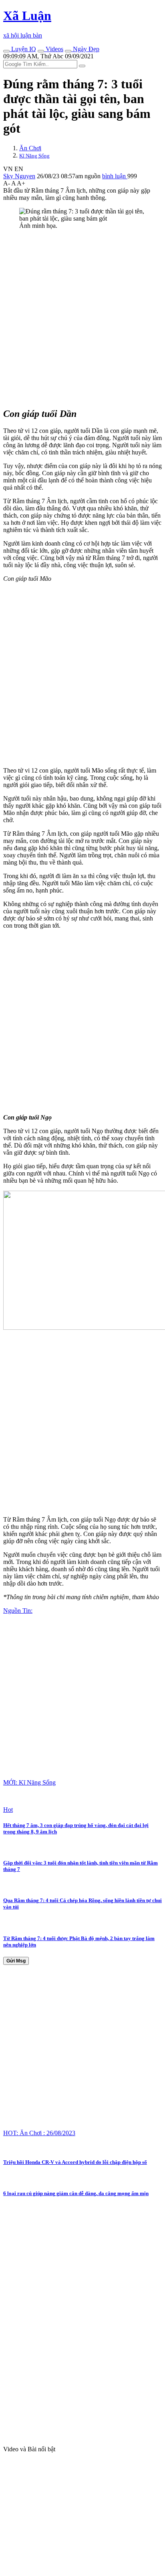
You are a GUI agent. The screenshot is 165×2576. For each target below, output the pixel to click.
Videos (54, 49)
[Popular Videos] (41, 51)
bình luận (115, 176)
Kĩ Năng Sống (34, 156)
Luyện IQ (23, 49)
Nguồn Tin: (18, 1611)
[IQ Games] (6, 51)
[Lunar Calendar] (68, 51)
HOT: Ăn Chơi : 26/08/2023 (39, 2133)
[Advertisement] (82, 318)
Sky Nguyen (19, 176)
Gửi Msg (16, 1961)
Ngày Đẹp (85, 49)
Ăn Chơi (30, 148)
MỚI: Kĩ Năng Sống (29, 1782)
